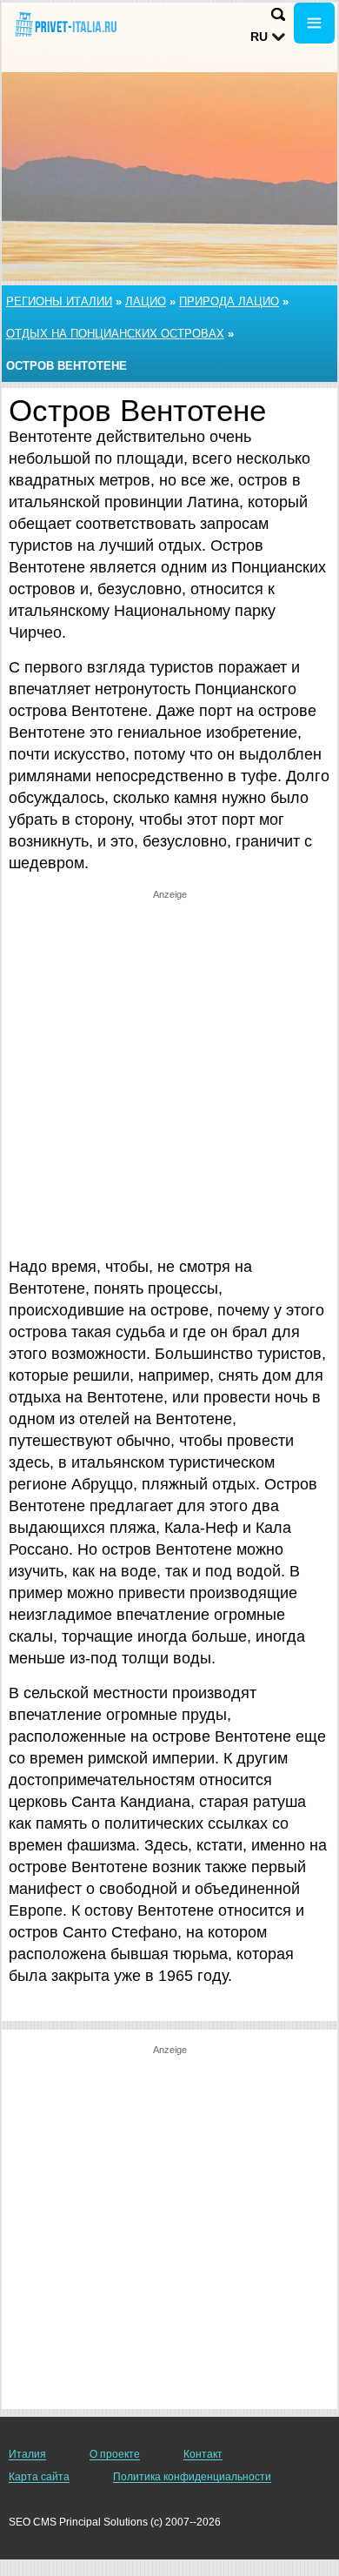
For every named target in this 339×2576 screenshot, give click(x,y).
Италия (27, 2454)
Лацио (146, 301)
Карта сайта (39, 2477)
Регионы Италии (59, 301)
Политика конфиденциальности (192, 2477)
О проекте (115, 2454)
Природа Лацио (229, 301)
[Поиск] (278, 14)
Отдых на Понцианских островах (115, 334)
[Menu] (314, 23)
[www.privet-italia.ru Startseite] (65, 25)
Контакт (203, 2454)
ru (259, 37)
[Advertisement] (169, 1071)
